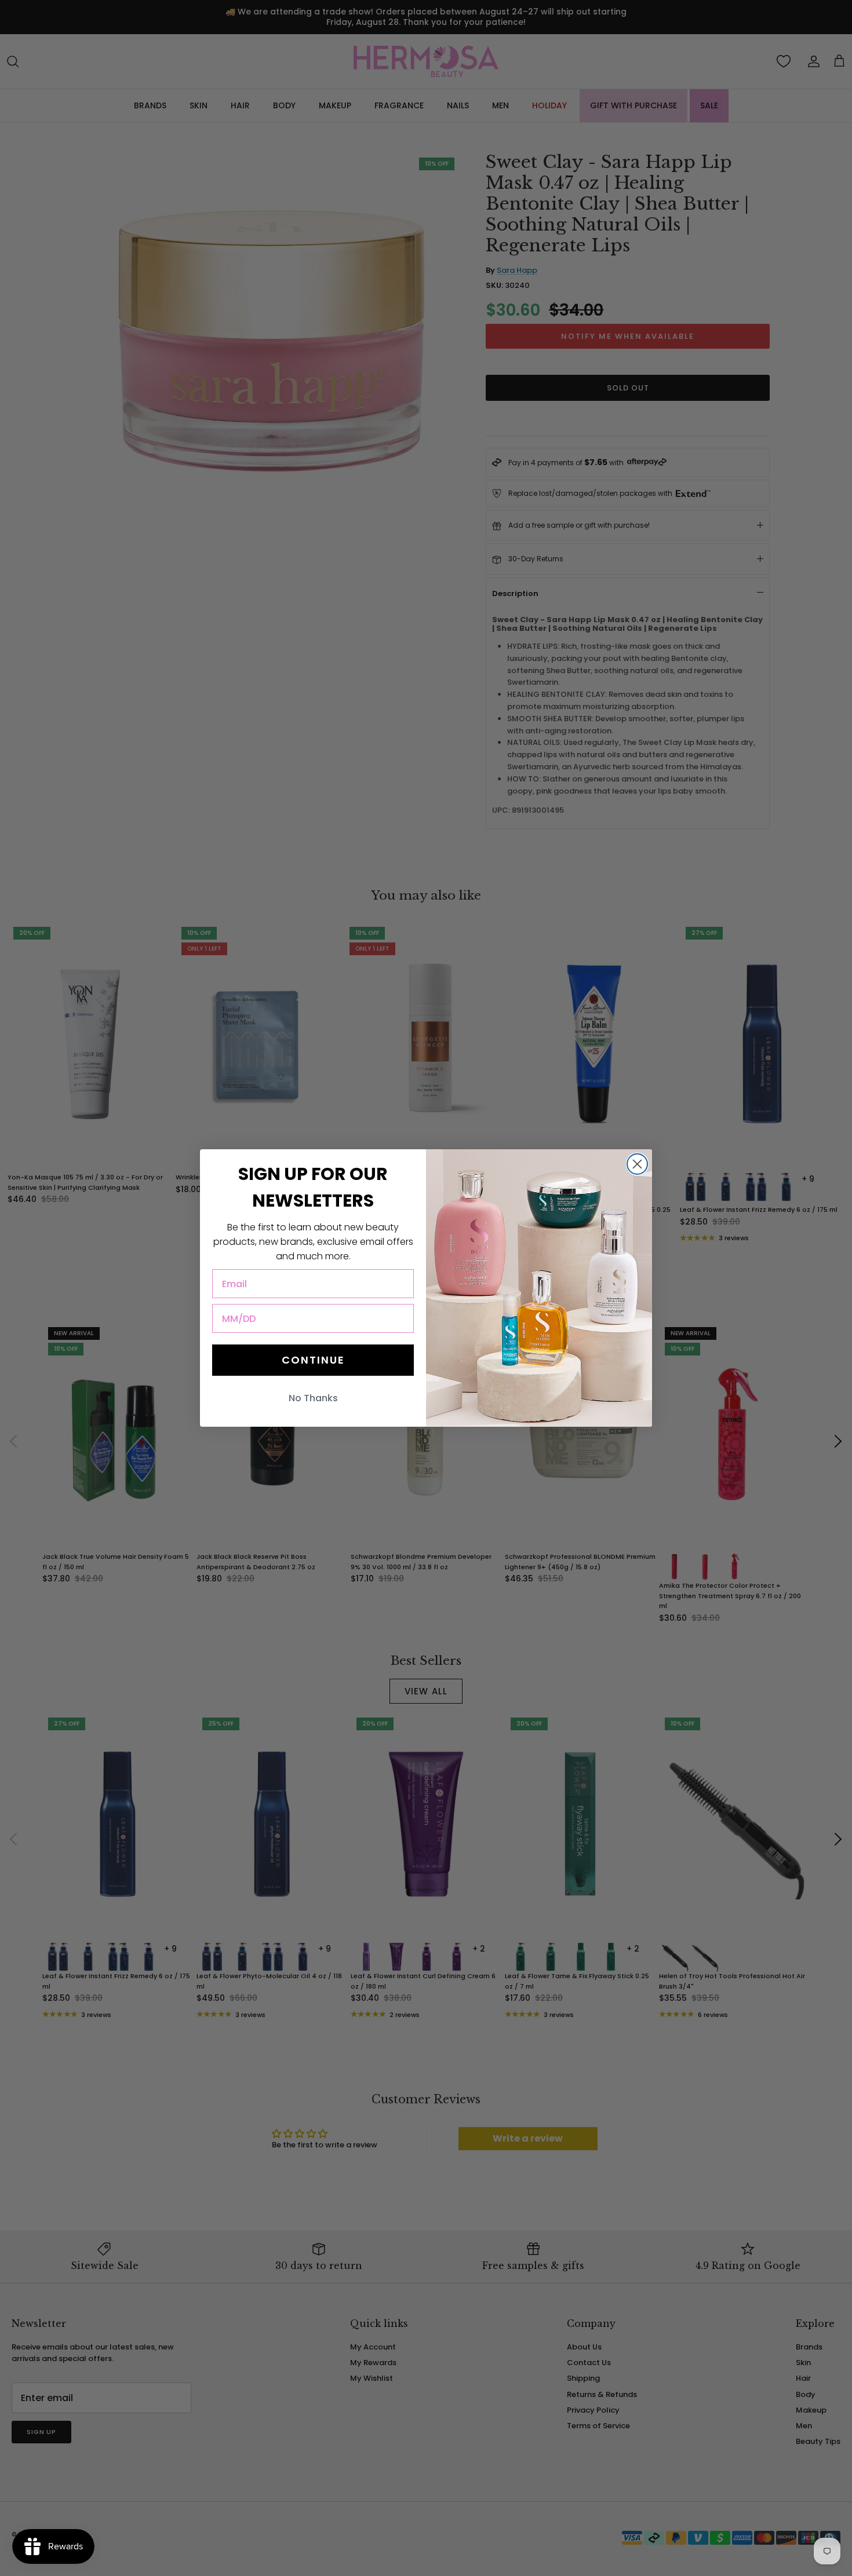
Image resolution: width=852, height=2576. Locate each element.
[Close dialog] (637, 1164)
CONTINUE (313, 1360)
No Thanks (313, 1398)
